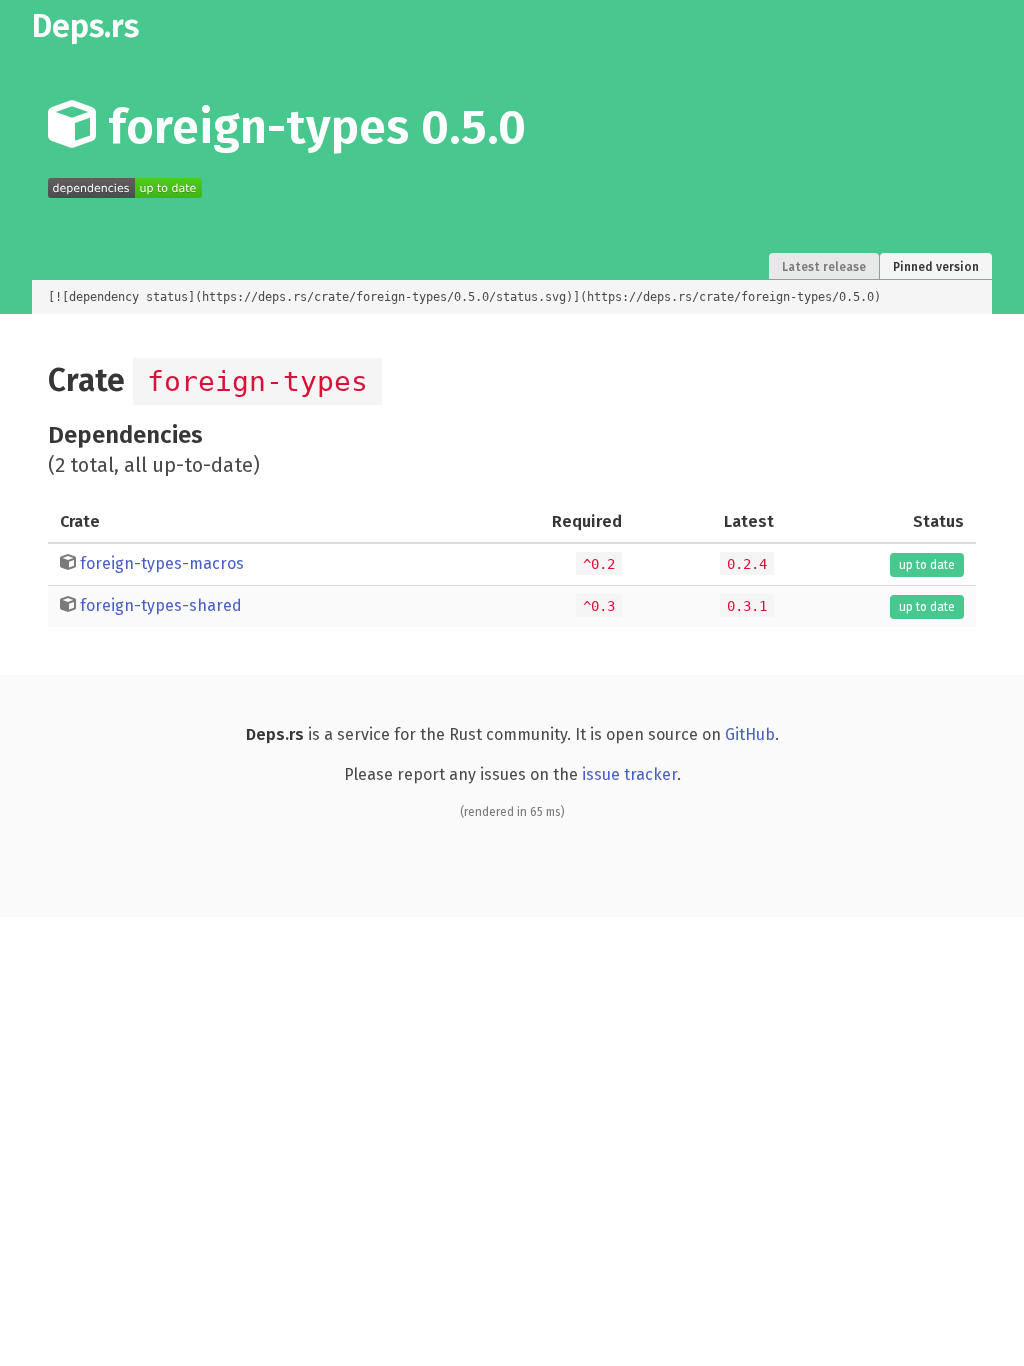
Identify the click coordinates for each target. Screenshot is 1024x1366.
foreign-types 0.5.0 (311, 127)
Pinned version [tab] (936, 267)
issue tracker (629, 774)
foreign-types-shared (161, 605)
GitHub (750, 734)
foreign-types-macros (162, 563)
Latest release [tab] (824, 267)
